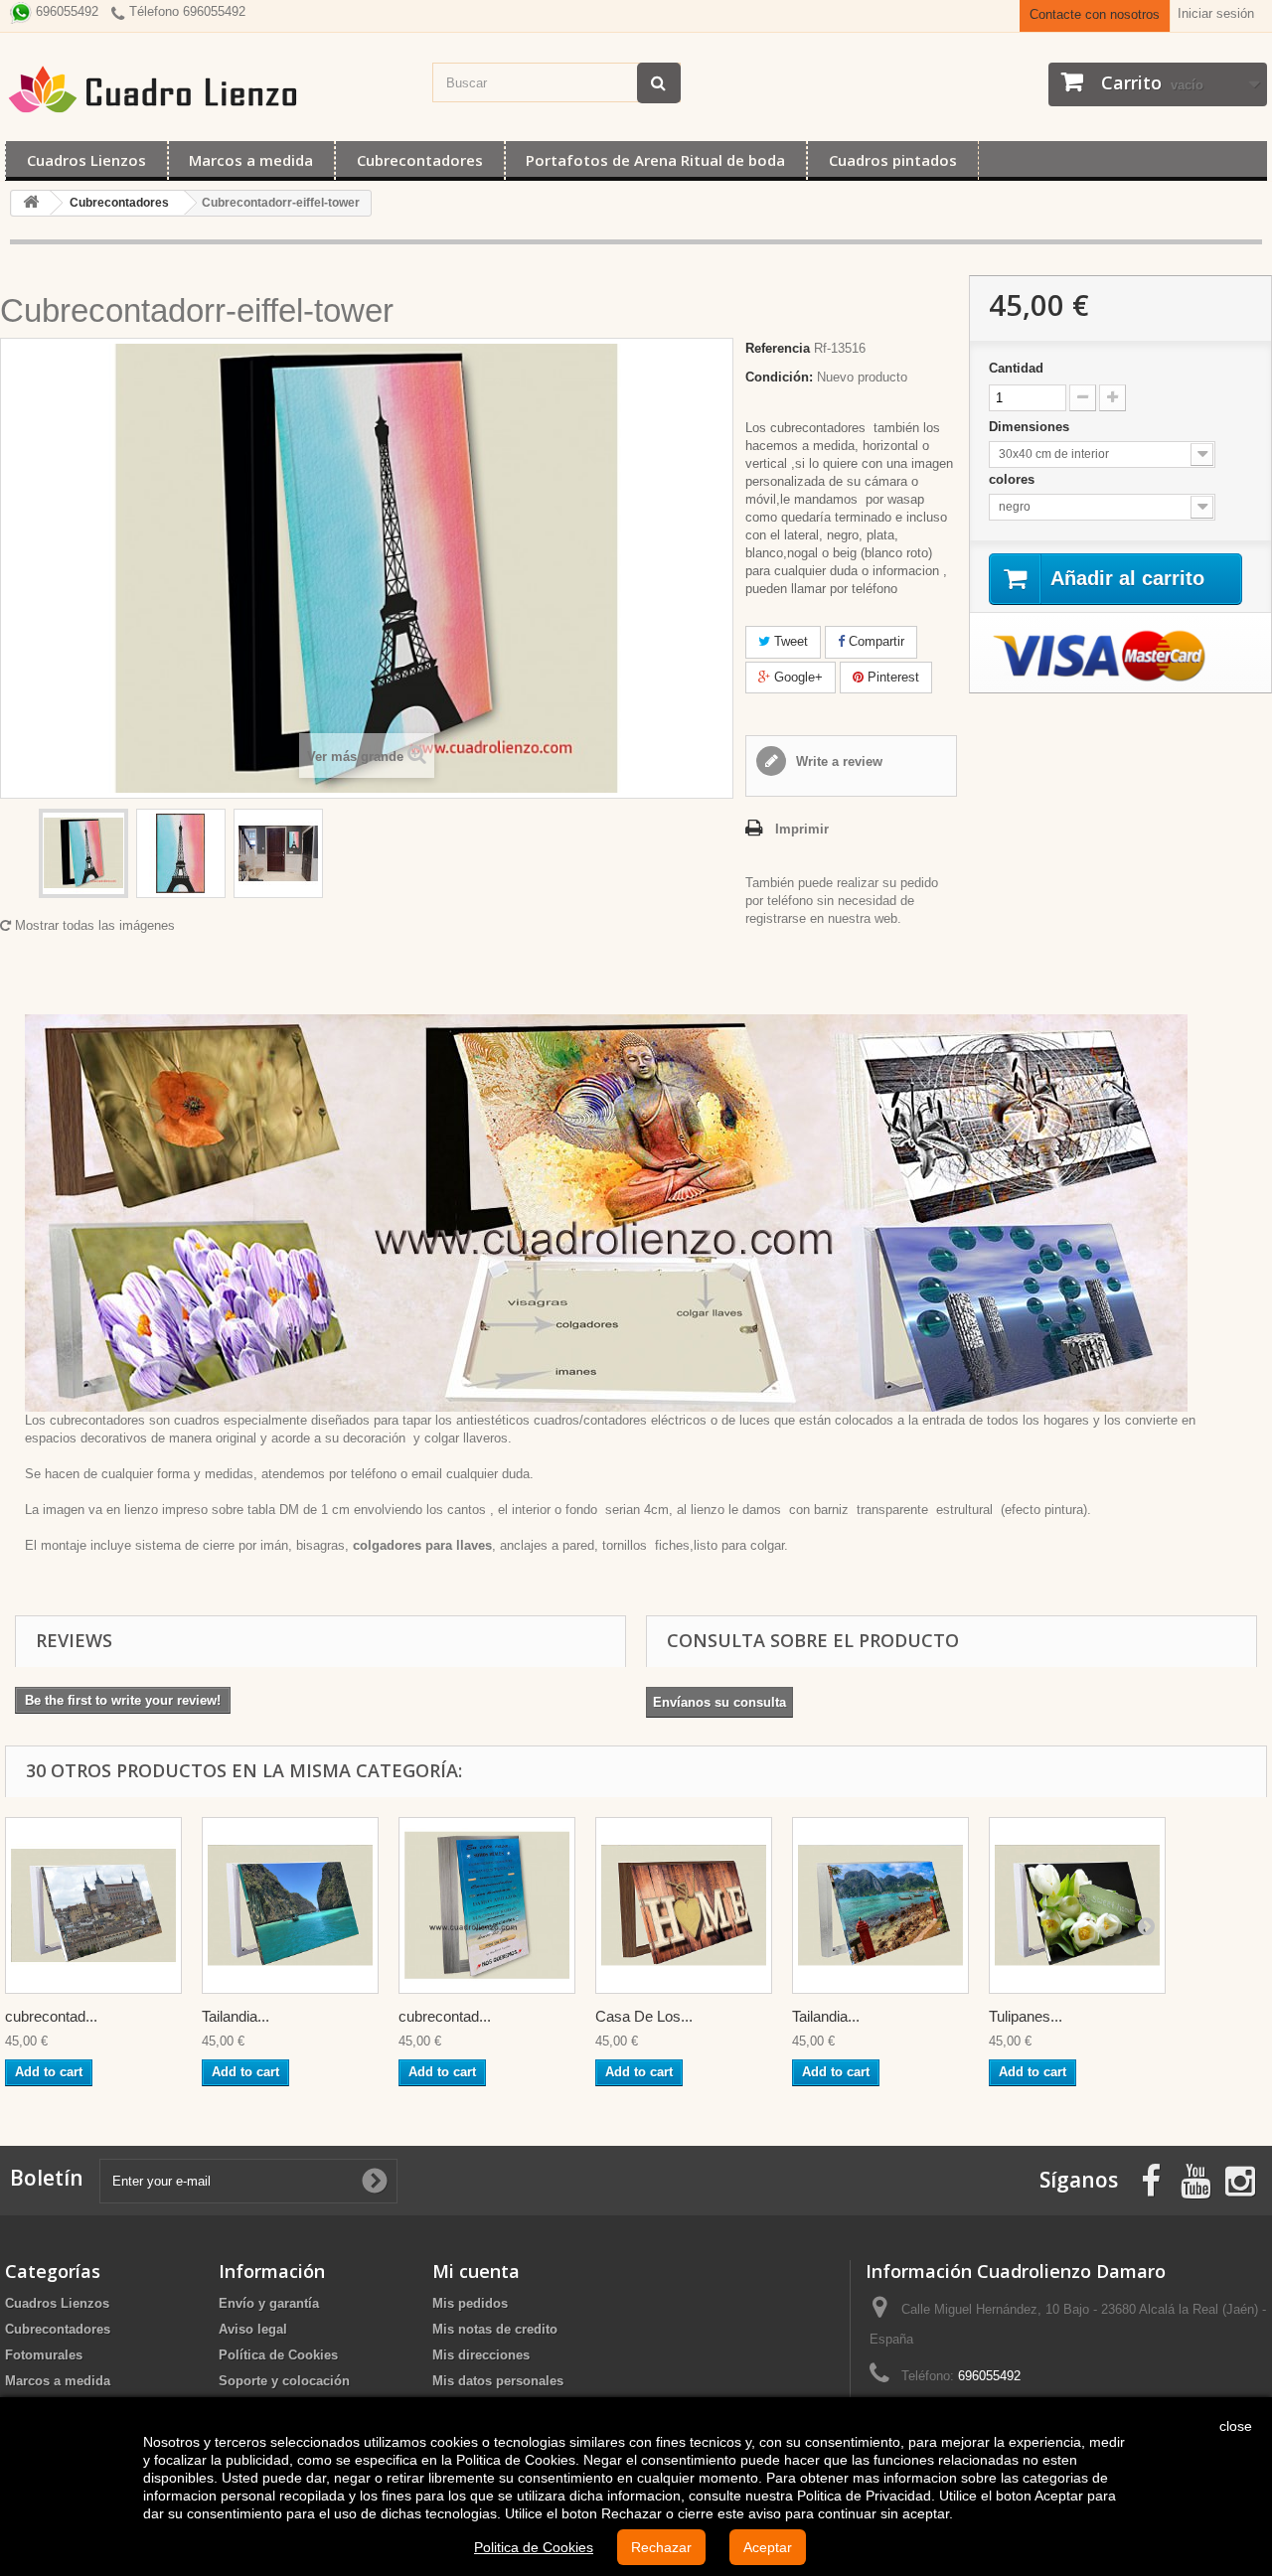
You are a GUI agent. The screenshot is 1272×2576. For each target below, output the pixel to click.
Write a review (837, 761)
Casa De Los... (644, 2016)
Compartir (874, 641)
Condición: (779, 377)
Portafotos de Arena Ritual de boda (655, 160)
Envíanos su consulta (719, 1702)
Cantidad (1016, 368)
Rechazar (661, 2547)
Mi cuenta (476, 2271)
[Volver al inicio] (31, 203)
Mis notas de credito (495, 2329)
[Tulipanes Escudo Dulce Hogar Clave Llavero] (1077, 1905)
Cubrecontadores (420, 160)
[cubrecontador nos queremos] (487, 1905)
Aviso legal (253, 2329)
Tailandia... (236, 2016)
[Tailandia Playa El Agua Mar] (290, 1905)
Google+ (796, 677)
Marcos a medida (251, 160)
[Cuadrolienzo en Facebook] (1151, 2179)
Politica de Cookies (534, 2547)
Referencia (778, 348)
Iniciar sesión (1216, 13)
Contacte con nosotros (1095, 14)
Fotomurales (44, 2355)
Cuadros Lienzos (86, 160)
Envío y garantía (269, 2303)
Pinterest (891, 677)
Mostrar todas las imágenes (93, 925)
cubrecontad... (51, 2016)
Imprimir (802, 829)
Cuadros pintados (893, 160)
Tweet (789, 641)
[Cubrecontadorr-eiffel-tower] (83, 853)
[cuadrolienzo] (209, 89)
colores (1014, 479)
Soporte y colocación (284, 2381)
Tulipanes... (1026, 2016)
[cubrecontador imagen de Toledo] (93, 1905)
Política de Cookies (278, 2355)
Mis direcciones (481, 2355)
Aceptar (768, 2547)
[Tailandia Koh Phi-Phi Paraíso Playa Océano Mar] (880, 1905)
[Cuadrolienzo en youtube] (1195, 2179)
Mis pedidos (470, 2303)
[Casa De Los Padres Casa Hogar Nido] (684, 1905)
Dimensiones (1031, 427)
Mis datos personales (498, 2381)
